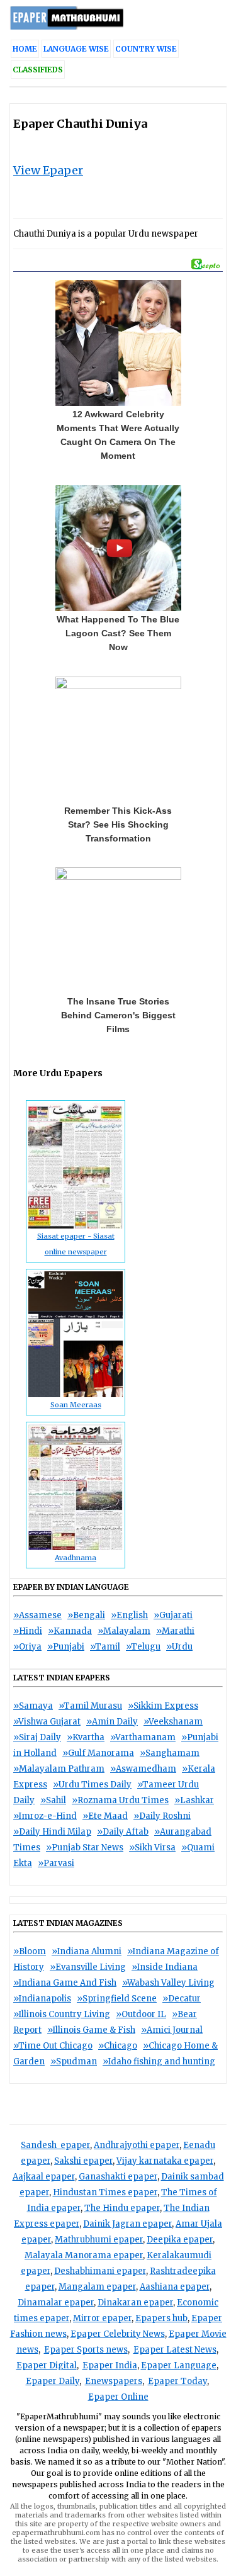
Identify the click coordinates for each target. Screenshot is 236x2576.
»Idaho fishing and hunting (159, 2061)
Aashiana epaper (175, 2287)
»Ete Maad (105, 1816)
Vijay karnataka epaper (165, 2161)
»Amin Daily (112, 1722)
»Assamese (37, 1615)
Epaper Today (177, 2381)
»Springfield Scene (117, 1999)
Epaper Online (118, 2397)
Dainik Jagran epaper (127, 2224)
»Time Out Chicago (53, 2046)
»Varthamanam (143, 1737)
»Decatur (182, 1999)
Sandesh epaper (55, 2145)
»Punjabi (66, 1647)
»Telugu (143, 1647)
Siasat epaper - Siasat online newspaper (76, 1244)
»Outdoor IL (141, 2014)
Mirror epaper (102, 2318)
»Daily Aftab (123, 1832)
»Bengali (86, 1615)
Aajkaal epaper (44, 2177)
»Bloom (30, 1951)
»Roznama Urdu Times (120, 1800)
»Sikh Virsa (152, 1848)
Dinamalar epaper (56, 2303)
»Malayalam (124, 1631)
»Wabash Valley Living (168, 1983)
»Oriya (27, 1647)
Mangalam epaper (97, 2287)
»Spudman (74, 2061)
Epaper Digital (47, 2365)
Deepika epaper (180, 2240)
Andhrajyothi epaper (137, 2145)
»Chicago (118, 2046)
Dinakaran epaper (135, 2303)
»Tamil (105, 1647)
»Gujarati (173, 1615)
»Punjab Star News (85, 1848)
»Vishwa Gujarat (47, 1722)
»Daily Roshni (162, 1816)
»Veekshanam (173, 1722)
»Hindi (28, 1631)
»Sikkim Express (163, 1706)
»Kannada (70, 1631)
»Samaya (33, 1706)
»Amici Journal (172, 2030)
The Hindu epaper (122, 2208)
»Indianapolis (42, 1999)
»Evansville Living (88, 1967)
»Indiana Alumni (87, 1951)
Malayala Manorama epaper (84, 2255)
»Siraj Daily (37, 1737)
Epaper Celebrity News (118, 2334)
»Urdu (179, 1647)
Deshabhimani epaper (100, 2271)
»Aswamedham (143, 1769)
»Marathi (175, 1631)
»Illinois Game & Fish (91, 2030)
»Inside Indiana (165, 1967)
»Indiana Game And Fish (65, 1983)
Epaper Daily (53, 2381)
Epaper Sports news (86, 2350)
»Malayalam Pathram (59, 1769)
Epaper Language (179, 2365)
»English (129, 1615)
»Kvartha (86, 1737)
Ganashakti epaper (118, 2177)
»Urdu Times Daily (92, 1785)
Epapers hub (161, 2318)
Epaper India (110, 2365)
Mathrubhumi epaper (99, 2240)
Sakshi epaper (83, 2161)
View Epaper (48, 170)
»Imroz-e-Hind (45, 1816)
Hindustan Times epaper (105, 2192)
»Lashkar (194, 1800)
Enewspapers (114, 2381)
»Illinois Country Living (62, 2014)
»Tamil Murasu (90, 1706)
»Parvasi (56, 1863)
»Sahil (53, 1800)
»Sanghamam (170, 1753)
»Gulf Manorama (98, 1753)
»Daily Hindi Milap (52, 1832)
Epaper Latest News (175, 2350)
